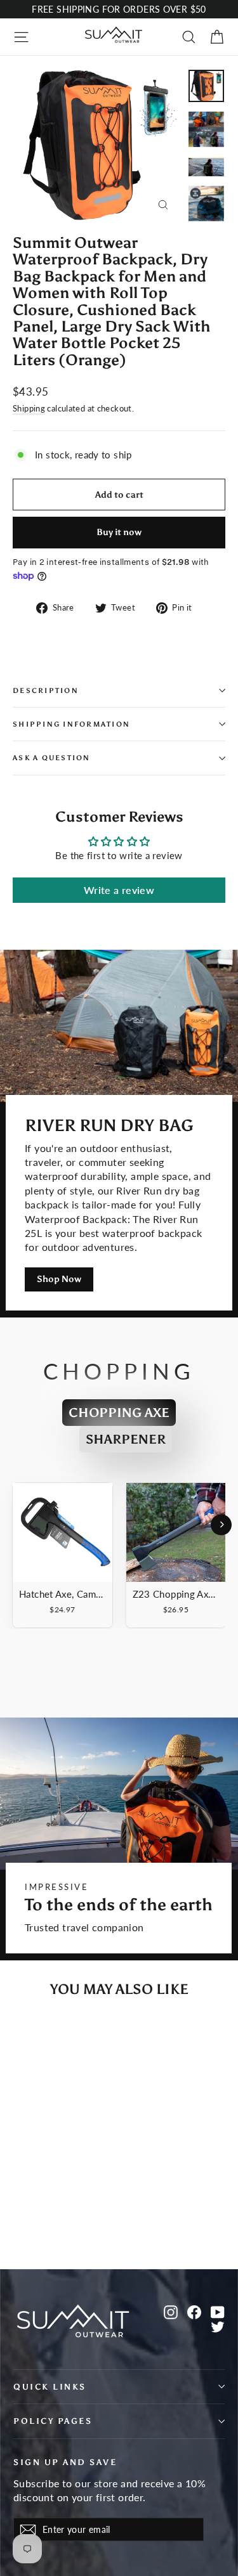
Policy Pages (53, 2421)
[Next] (221, 1524)
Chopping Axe (119, 1413)
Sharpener (126, 1439)
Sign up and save (65, 2462)
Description (46, 690)
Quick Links (50, 2387)
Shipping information (71, 724)
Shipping (29, 408)
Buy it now (119, 532)
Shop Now (59, 1279)
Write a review (119, 890)
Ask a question (52, 758)
